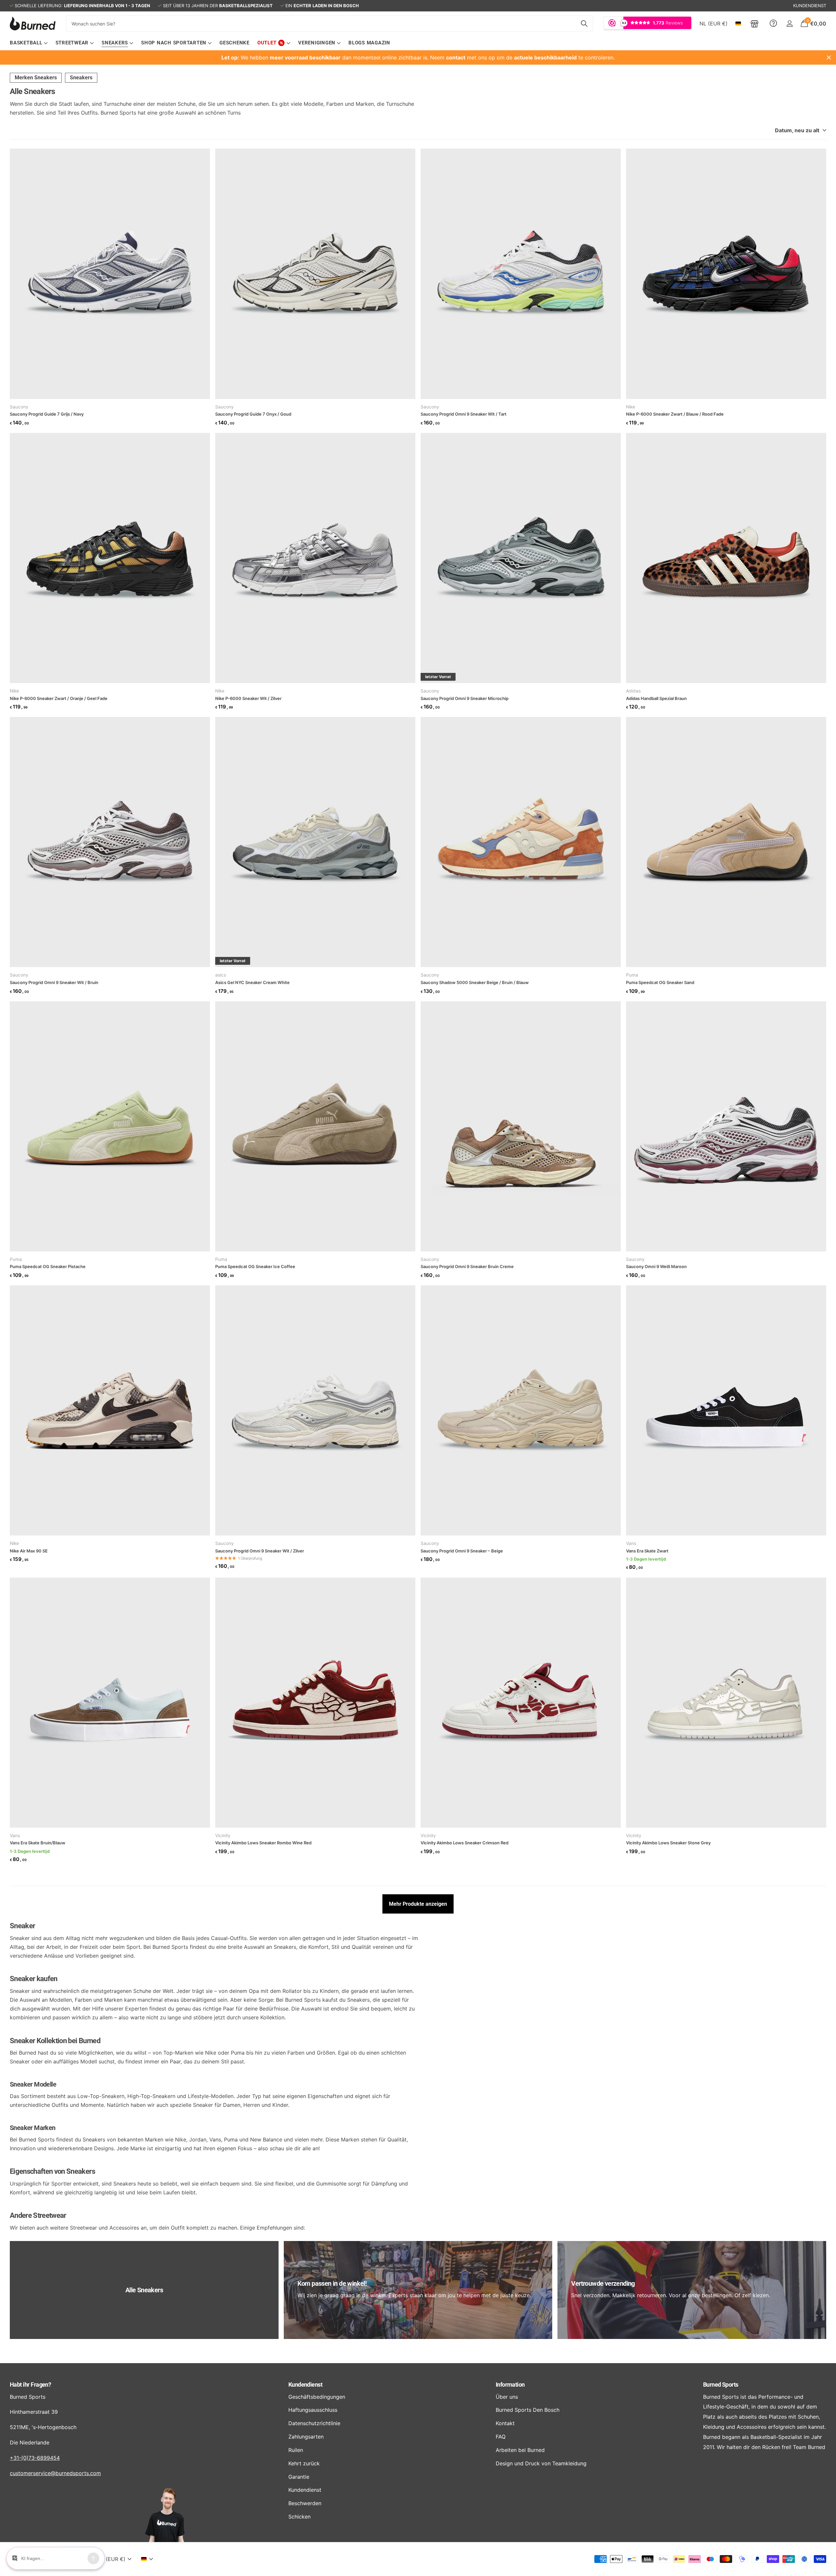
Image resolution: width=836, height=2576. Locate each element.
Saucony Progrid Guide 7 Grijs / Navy (47, 414)
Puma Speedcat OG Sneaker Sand (660, 982)
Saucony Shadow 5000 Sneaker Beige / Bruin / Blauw (475, 982)
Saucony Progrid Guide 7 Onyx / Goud (253, 414)
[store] (755, 24)
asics (221, 975)
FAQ (501, 2437)
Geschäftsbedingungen (317, 2397)
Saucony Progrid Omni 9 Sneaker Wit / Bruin (54, 982)
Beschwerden (305, 2503)
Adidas (633, 691)
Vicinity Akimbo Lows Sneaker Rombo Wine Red (263, 1843)
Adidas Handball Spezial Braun (656, 698)
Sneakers (81, 78)
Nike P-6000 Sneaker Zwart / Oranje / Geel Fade (59, 698)
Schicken (299, 2517)
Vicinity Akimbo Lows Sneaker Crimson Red (465, 1843)
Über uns (507, 2397)
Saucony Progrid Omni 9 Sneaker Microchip (465, 698)
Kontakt (505, 2423)
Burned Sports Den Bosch (528, 2410)
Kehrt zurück (304, 2463)
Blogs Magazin (369, 43)
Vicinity (223, 1836)
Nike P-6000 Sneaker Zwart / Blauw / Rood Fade (675, 414)
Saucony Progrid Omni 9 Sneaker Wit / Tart (464, 414)
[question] (773, 24)
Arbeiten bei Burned (520, 2450)
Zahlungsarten (306, 2437)
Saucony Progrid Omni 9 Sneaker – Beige (462, 1551)
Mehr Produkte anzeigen (418, 1904)
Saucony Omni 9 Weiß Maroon (656, 1266)
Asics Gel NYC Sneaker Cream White (252, 982)
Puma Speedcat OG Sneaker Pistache (48, 1266)
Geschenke (234, 43)
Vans (631, 1543)
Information (510, 2385)
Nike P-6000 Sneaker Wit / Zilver (248, 698)
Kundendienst (305, 2385)
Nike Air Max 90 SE (29, 1551)
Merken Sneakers (36, 78)
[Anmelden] (789, 24)
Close (829, 57)
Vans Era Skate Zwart (647, 1551)
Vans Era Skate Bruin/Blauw (38, 1843)
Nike (631, 407)
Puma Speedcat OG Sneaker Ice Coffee (255, 1266)
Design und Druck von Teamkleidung (541, 2463)
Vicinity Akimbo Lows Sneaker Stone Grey (668, 1843)
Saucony (19, 407)
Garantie (299, 2477)
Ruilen (296, 2450)
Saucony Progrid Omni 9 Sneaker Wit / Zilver (260, 1551)
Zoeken (584, 24)
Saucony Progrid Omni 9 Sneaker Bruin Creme (467, 1266)
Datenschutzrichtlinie (314, 2423)
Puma (632, 975)
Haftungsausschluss (313, 2410)
